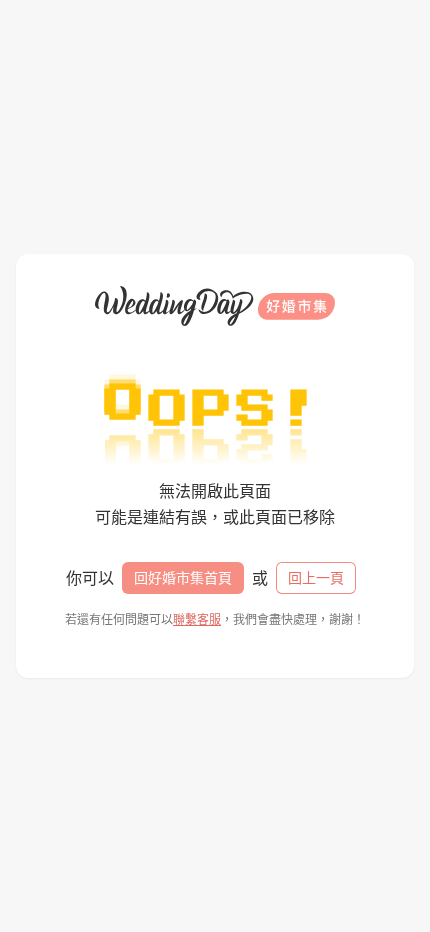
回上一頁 (316, 577)
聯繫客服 (197, 619)
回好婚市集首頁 (183, 577)
